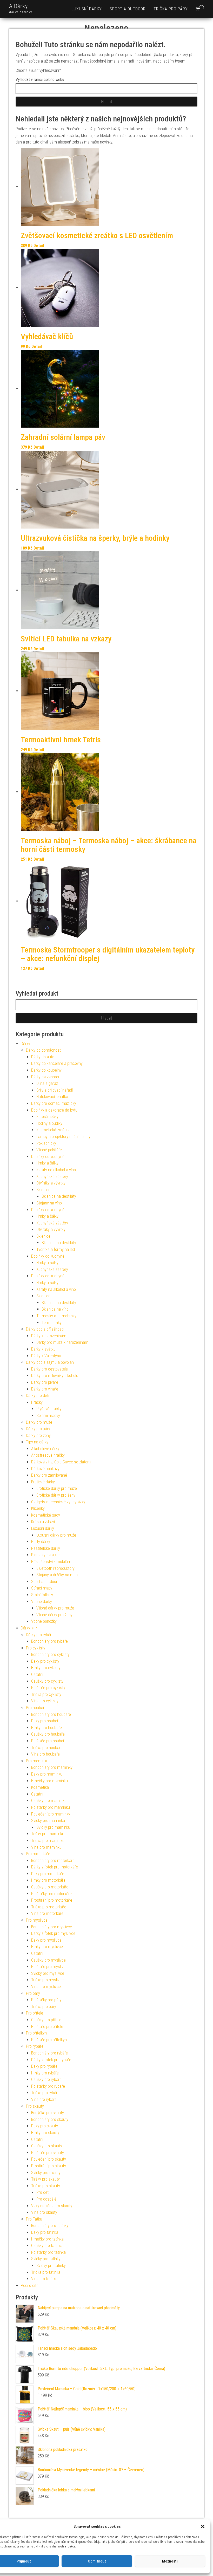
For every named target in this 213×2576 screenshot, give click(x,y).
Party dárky (41, 1542)
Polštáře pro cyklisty (48, 1688)
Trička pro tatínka (46, 2272)
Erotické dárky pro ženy (56, 1495)
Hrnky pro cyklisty (46, 1668)
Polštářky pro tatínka (48, 2252)
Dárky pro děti (38, 1396)
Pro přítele (35, 2013)
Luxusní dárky (87, 9)
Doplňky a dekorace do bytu (54, 1110)
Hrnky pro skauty (45, 2133)
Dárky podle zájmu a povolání (50, 1362)
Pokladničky (46, 1143)
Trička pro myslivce (47, 1980)
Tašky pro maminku (48, 1834)
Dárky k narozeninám (49, 1336)
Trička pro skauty (46, 2186)
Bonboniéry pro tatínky (50, 2226)
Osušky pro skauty (47, 2146)
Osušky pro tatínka (47, 2246)
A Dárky (18, 6)
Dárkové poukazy (45, 1469)
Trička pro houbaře (47, 1748)
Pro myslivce (37, 1920)
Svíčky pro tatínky (46, 2259)
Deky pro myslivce (46, 1940)
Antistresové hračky (48, 1455)
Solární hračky (48, 1416)
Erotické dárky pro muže (57, 1488)
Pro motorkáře (38, 1854)
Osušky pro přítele (46, 2020)
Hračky (37, 1402)
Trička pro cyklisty (46, 1694)
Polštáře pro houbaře (49, 1741)
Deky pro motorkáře (48, 1874)
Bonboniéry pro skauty (50, 2119)
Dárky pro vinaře (45, 1389)
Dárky (25, 1044)
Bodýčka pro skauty (48, 2113)
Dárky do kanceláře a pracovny (57, 1063)
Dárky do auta (43, 1057)
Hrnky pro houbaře (46, 1728)
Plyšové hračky (49, 1409)
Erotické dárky (43, 1482)
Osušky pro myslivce (48, 1960)
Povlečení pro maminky (51, 1814)
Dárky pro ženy (38, 1436)
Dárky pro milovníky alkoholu (55, 1376)
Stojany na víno (49, 1203)
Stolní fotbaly (42, 1595)
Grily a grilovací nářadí (55, 1090)
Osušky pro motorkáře (50, 1887)
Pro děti (43, 2192)
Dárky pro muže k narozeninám (62, 1342)
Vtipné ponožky (44, 1621)
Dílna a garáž (47, 1083)
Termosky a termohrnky (56, 1316)
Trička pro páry (171, 9)
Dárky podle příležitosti (45, 1329)
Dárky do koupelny (46, 1070)
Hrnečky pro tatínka (47, 2239)
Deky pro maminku (47, 1774)
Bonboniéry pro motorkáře (53, 1861)
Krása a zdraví (43, 1522)
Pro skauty (35, 2106)
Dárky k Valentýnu (46, 1356)
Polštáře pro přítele (47, 2027)
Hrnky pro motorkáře (48, 1880)
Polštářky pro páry (46, 2000)
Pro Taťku (34, 2219)
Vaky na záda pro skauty (52, 2206)
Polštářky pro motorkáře (51, 1894)
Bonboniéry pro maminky (52, 1767)
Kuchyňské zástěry (52, 1177)
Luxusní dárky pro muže (56, 1535)
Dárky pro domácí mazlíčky (54, 1103)
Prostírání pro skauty (49, 2166)
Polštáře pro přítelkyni (49, 2040)
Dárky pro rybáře (40, 1635)
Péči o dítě (30, 2286)
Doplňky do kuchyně (48, 1157)
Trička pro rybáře (45, 2093)
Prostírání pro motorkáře (52, 1900)
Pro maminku (37, 1761)
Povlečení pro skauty (49, 2159)
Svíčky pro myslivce (48, 1973)
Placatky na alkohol (47, 1555)
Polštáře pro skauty (48, 2153)
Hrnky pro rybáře (45, 2073)
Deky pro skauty (45, 2126)
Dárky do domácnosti (44, 1050)
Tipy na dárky (37, 1442)
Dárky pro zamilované (49, 1475)
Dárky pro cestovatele (49, 1369)
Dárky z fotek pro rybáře (51, 2060)
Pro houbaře (36, 1708)
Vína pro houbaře (45, 1754)
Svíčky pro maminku (48, 1821)
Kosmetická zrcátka (53, 1130)
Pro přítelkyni (37, 2033)
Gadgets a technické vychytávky (58, 1502)
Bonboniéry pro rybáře (49, 1641)
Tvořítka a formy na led (56, 1249)
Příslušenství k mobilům (51, 1562)
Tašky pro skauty (45, 2179)
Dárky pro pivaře (45, 1382)
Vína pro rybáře (44, 2099)
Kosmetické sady (46, 1515)
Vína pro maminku (46, 1847)
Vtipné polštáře (49, 1150)
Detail (39, 246)
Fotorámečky (47, 1117)
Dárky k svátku (43, 1349)
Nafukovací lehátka (52, 1097)
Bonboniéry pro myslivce (52, 1927)
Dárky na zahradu (46, 1077)
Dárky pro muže (39, 1422)
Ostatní (37, 1674)
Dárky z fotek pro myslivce (53, 1933)
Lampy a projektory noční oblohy (63, 1137)
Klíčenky (38, 1508)
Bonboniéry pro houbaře (51, 1714)
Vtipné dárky (42, 1602)
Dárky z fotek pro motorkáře (55, 1867)
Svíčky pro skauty (46, 2173)
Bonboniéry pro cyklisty (50, 1654)
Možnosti (170, 2561)
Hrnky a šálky (47, 1163)
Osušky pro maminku (49, 1801)
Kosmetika (40, 1787)
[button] (203, 2526)
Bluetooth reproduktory (55, 1568)
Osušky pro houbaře (48, 1734)
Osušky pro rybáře (46, 2080)
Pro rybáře (35, 2046)
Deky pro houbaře (46, 1721)
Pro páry (33, 1993)
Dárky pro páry (38, 1429)
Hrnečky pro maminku (49, 1781)
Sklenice (43, 1190)
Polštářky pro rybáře (48, 2086)
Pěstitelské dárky (46, 1548)
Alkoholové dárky (45, 1449)
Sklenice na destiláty (59, 1196)
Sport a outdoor (128, 9)
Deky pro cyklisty (45, 1661)
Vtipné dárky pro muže (55, 1608)
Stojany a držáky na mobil (58, 1575)
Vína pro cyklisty (45, 1701)
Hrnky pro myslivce (47, 1947)
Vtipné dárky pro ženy (54, 1615)
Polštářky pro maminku (51, 1807)
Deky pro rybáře (44, 2066)
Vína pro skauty (44, 2212)
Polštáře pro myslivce (49, 1967)
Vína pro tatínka (44, 2279)
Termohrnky (52, 1323)
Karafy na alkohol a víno (56, 1170)
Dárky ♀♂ (29, 1628)
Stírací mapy (42, 1588)
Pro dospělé (46, 2199)
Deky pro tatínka (45, 2232)
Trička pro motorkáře (49, 1907)
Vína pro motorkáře (47, 1913)
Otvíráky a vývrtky (51, 1183)
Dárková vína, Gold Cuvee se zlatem (61, 1462)
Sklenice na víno (55, 1309)
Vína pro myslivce (46, 1987)
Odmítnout (97, 2561)
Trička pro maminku (48, 1841)
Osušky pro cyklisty (47, 1681)
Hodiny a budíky (49, 1123)
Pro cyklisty (36, 1648)
